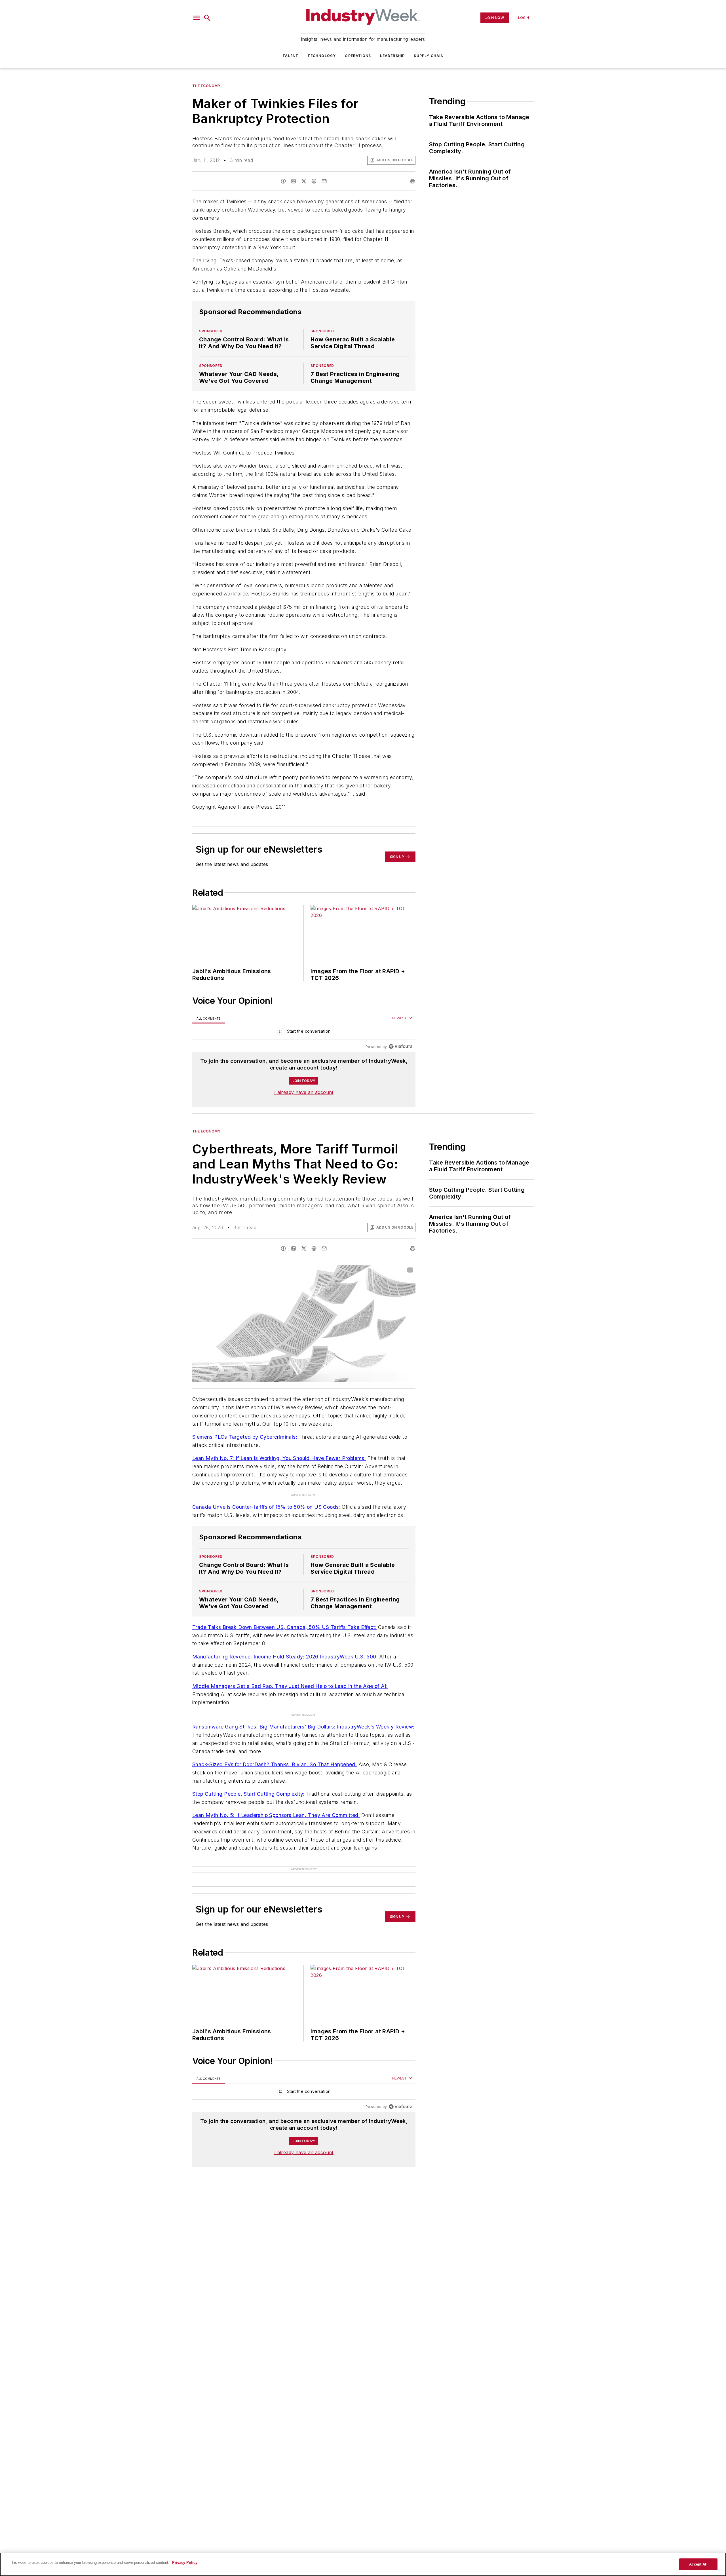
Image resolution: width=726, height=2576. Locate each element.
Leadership (392, 56)
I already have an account (304, 1092)
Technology (322, 56)
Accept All (698, 2564)
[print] (413, 181)
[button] (197, 18)
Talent (290, 56)
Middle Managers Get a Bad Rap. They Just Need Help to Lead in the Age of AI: (290, 1686)
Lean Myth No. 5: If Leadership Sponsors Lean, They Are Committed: (276, 1815)
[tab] (209, 1018)
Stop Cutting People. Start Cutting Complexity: (248, 1794)
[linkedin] (294, 181)
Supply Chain (429, 56)
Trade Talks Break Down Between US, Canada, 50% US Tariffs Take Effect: (284, 1627)
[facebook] (283, 181)
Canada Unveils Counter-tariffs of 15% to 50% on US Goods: (266, 1507)
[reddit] (314, 181)
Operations (358, 56)
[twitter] (304, 181)
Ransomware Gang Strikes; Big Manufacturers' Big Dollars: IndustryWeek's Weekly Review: (303, 1727)
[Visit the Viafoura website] (401, 1046)
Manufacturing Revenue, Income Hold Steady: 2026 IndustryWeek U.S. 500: (285, 1657)
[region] (304, 1033)
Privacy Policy (185, 2563)
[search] (207, 18)
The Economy (206, 86)
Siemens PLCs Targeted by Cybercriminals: (245, 1437)
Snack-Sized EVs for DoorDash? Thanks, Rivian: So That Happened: (275, 1764)
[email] (324, 181)
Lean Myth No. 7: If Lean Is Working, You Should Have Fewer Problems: (279, 1458)
